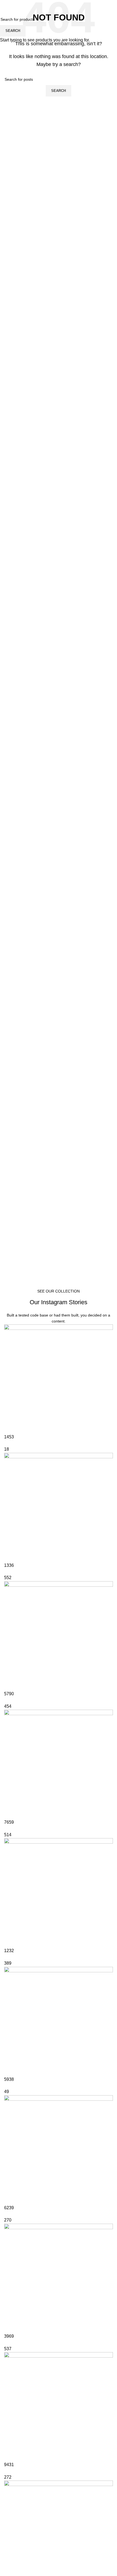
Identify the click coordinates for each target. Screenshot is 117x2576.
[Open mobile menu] (6, 5)
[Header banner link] (59, 1288)
